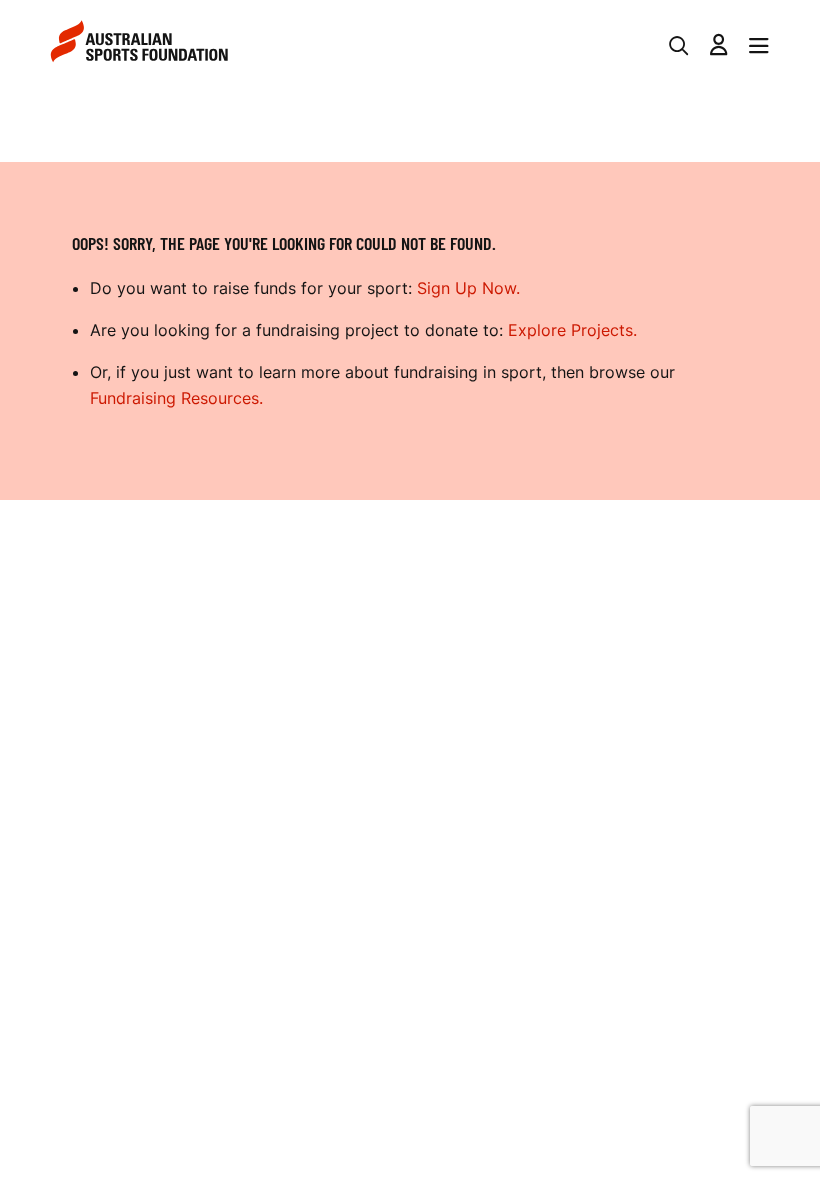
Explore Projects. (572, 330)
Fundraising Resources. (176, 398)
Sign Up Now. (468, 288)
